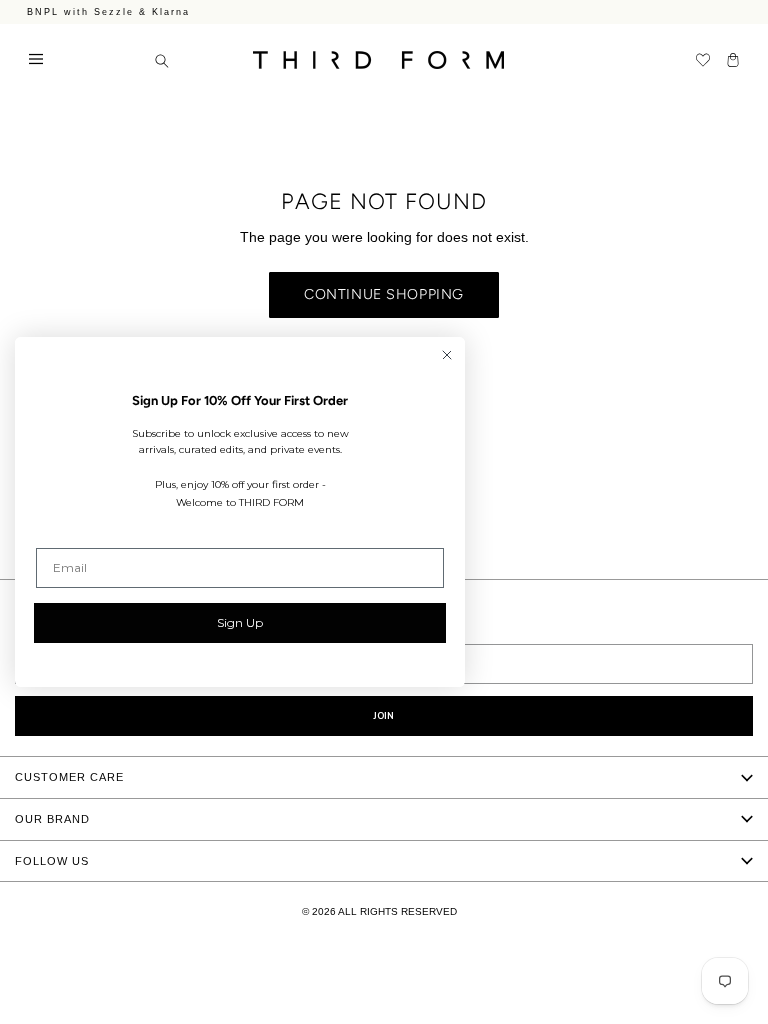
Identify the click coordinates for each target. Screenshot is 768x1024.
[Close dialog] (447, 355)
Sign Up (240, 622)
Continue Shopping (384, 294)
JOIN (384, 716)
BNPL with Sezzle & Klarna (108, 12)
